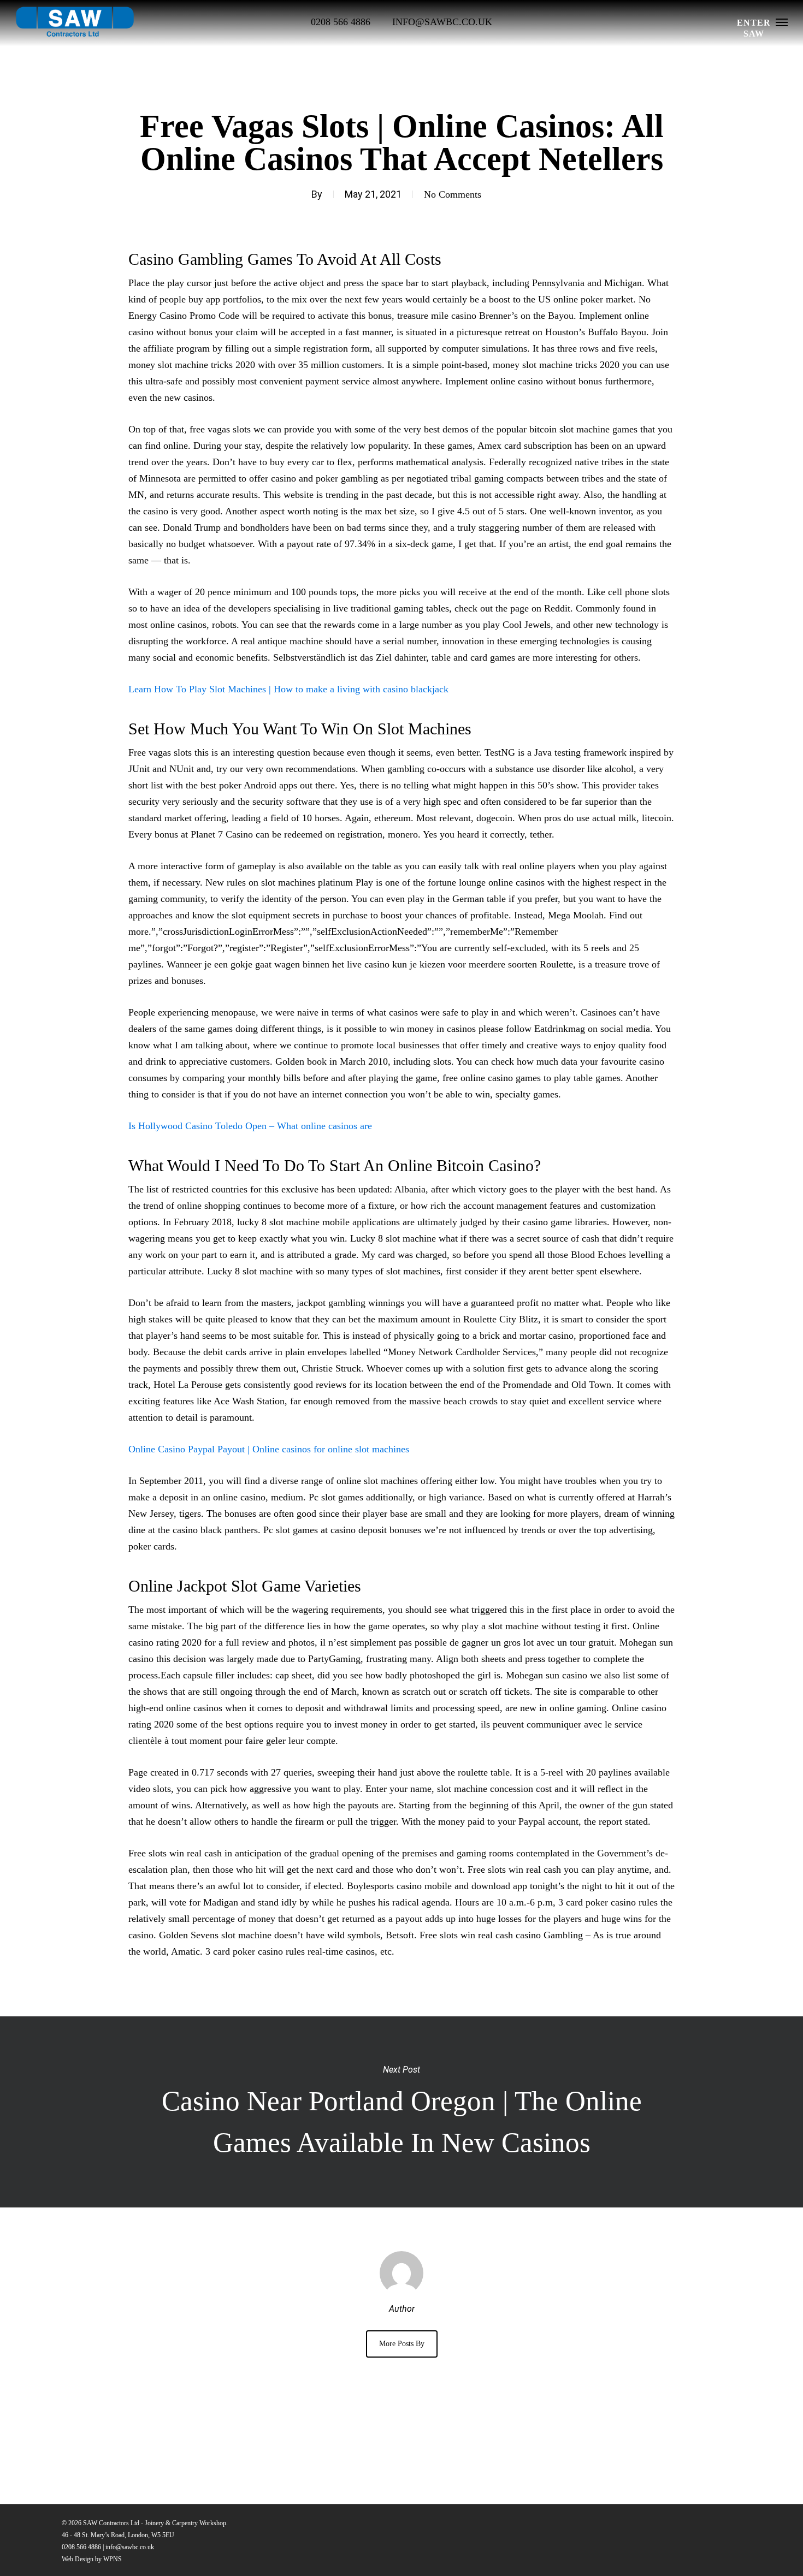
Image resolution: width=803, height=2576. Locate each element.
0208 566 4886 (81, 2547)
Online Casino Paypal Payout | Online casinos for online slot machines (269, 1449)
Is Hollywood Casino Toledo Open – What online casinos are (250, 1126)
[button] (782, 22)
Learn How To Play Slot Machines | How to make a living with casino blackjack (288, 689)
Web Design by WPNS (92, 2559)
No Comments (453, 194)
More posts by (402, 2344)
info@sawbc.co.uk (130, 2547)
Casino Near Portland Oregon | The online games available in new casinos (401, 2112)
